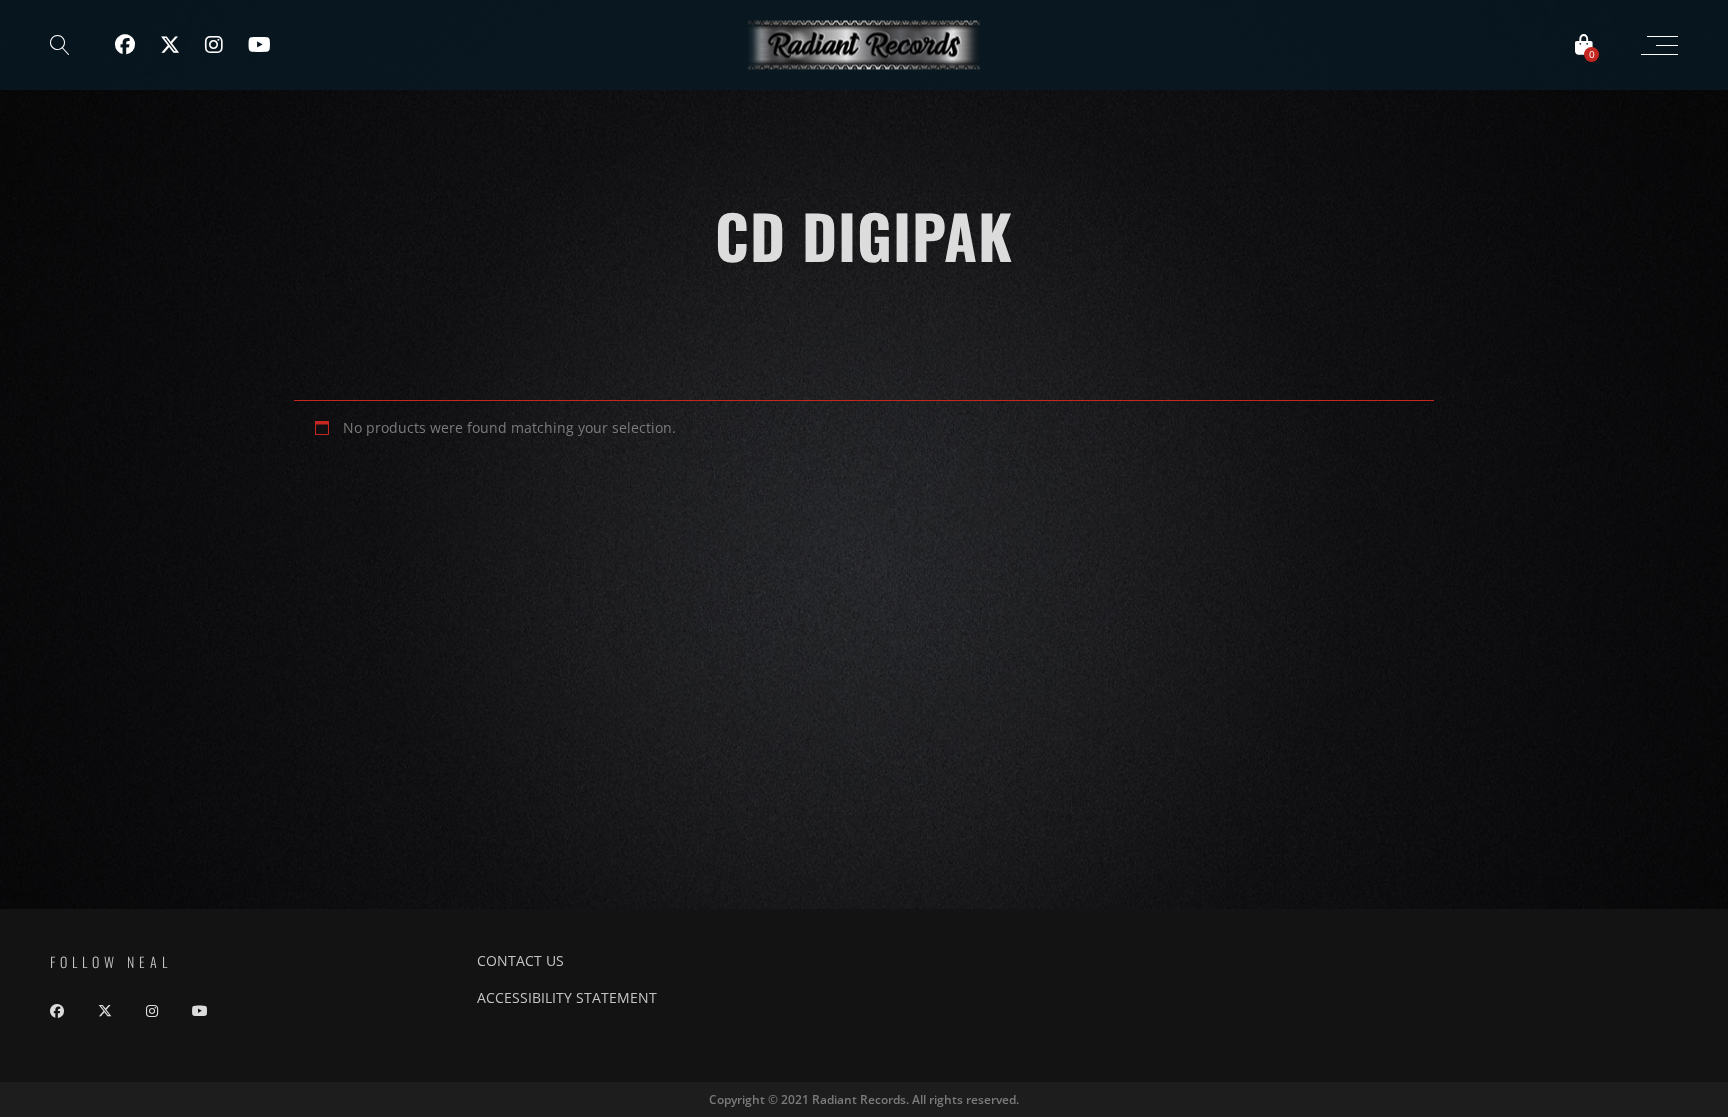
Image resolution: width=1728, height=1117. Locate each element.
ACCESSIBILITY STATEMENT (567, 997)
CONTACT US (520, 960)
